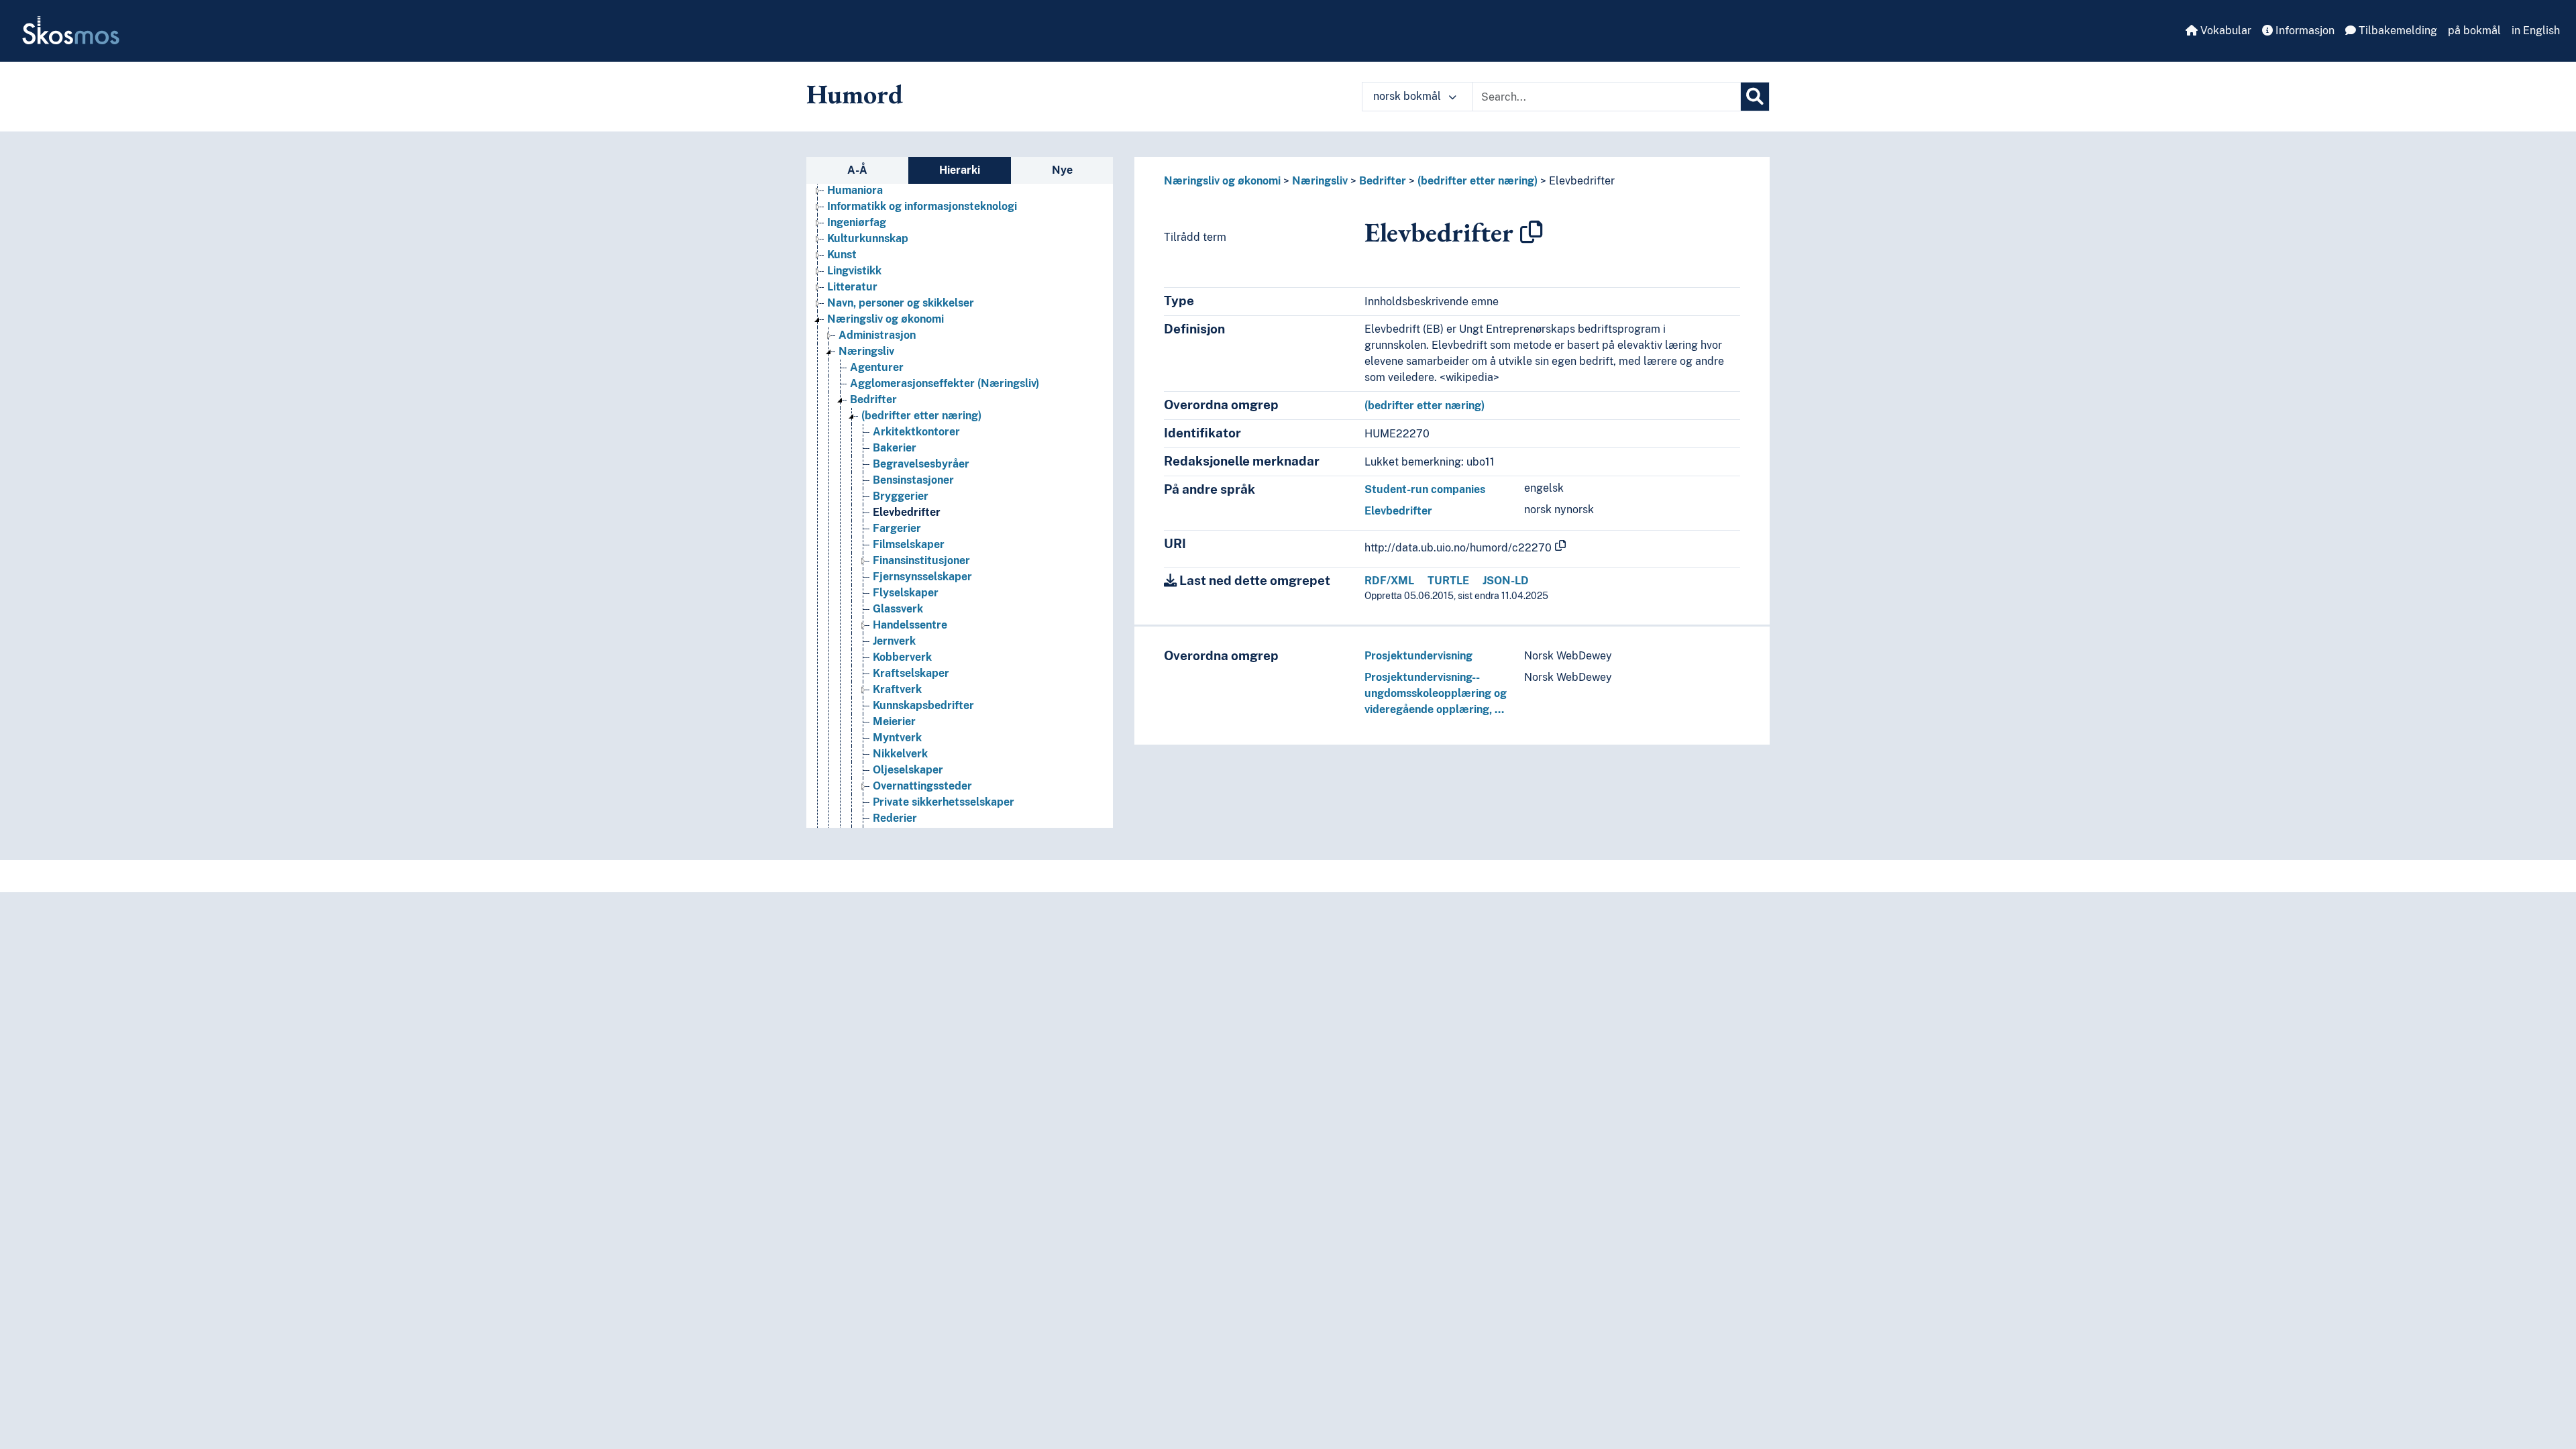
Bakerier (895, 448)
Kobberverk (902, 657)
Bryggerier (901, 496)
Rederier (895, 818)
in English (2536, 31)
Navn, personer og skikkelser (901, 303)
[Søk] (1755, 97)
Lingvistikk (854, 271)
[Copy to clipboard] (1532, 232)
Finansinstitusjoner (921, 560)
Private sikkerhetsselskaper (944, 802)
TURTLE (1448, 581)
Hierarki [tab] (960, 170)
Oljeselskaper (908, 770)
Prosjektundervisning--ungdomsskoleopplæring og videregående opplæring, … (1436, 693)
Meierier (894, 721)
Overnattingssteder (922, 786)
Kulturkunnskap (868, 238)
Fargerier (897, 528)
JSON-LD (1506, 581)
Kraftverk (897, 689)
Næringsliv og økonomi (885, 319)
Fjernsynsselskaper (922, 577)
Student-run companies (1425, 489)
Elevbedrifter (907, 512)
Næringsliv (866, 351)
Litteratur (852, 287)
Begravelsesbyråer (921, 464)
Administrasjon (877, 335)
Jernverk (894, 641)
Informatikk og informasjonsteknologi (922, 206)
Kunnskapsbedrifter (923, 705)
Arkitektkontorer (916, 432)
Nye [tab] (1062, 170)
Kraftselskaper (911, 673)
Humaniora (855, 190)
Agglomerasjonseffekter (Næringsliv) (945, 383)
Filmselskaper (909, 544)
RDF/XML (1389, 581)
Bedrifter (873, 399)
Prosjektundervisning (1418, 656)
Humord (855, 94)
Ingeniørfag (857, 222)
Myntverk (897, 738)
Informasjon (2304, 31)
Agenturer (877, 367)
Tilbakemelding (2397, 31)
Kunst (842, 255)
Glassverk (898, 609)
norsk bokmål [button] (1408, 96)
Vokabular (2224, 31)
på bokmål (2474, 31)
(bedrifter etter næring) (921, 416)
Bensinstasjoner (913, 480)
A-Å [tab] (857, 170)
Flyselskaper (906, 593)
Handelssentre (910, 625)
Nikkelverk (900, 754)
